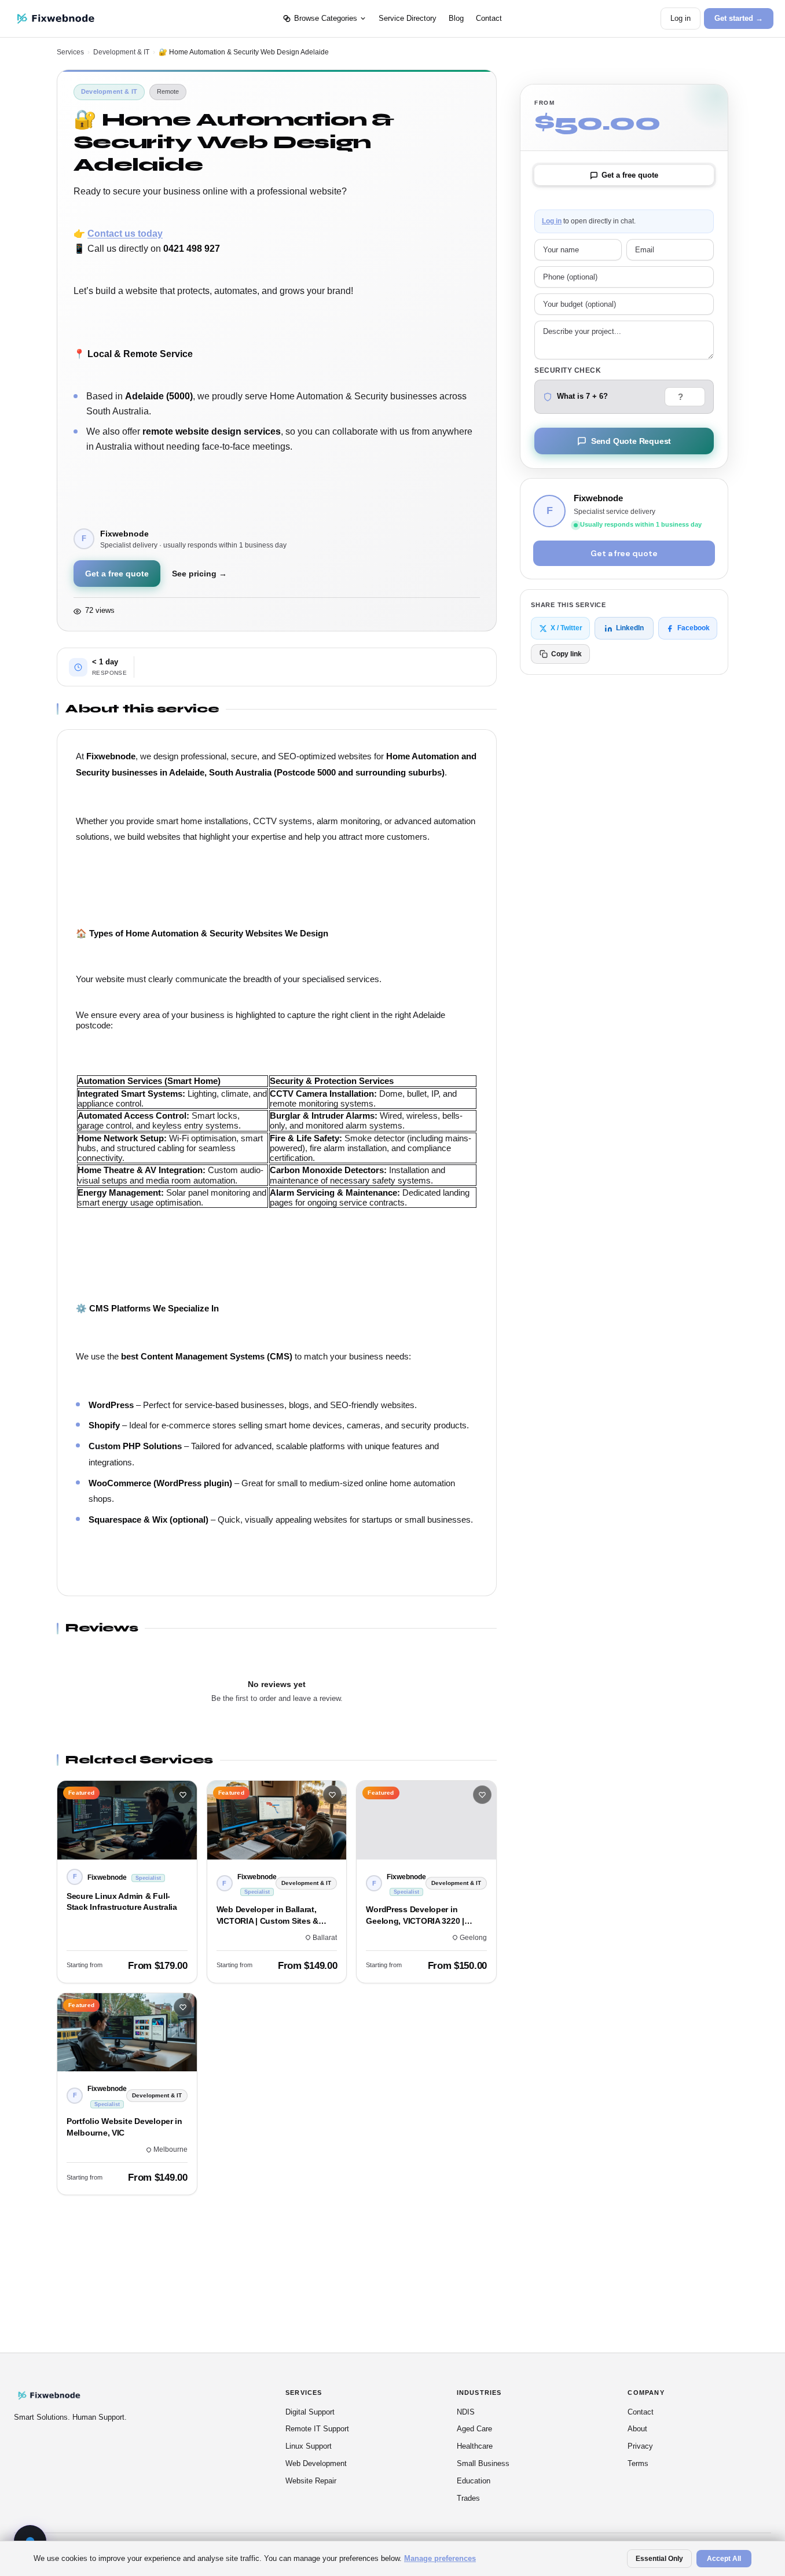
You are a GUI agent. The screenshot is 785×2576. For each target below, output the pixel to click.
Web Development (316, 2463)
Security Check (568, 370)
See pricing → (199, 574)
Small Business (483, 2463)
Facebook (694, 628)
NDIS (466, 2412)
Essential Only (659, 2559)
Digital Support (310, 2412)
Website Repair (311, 2481)
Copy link (566, 654)
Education (474, 2481)
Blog (456, 18)
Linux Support (309, 2446)
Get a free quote (117, 574)
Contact (489, 18)
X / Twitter (566, 628)
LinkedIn (630, 628)
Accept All (724, 2559)
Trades (468, 2498)
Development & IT (121, 52)
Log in (681, 18)
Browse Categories (326, 18)
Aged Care (474, 2429)
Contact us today (125, 234)
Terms (638, 2463)
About (637, 2429)
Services (70, 52)
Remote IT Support (317, 2429)
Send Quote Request (631, 441)
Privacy (640, 2446)
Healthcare (475, 2446)
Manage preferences (440, 2558)
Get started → (739, 18)
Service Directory (408, 18)
